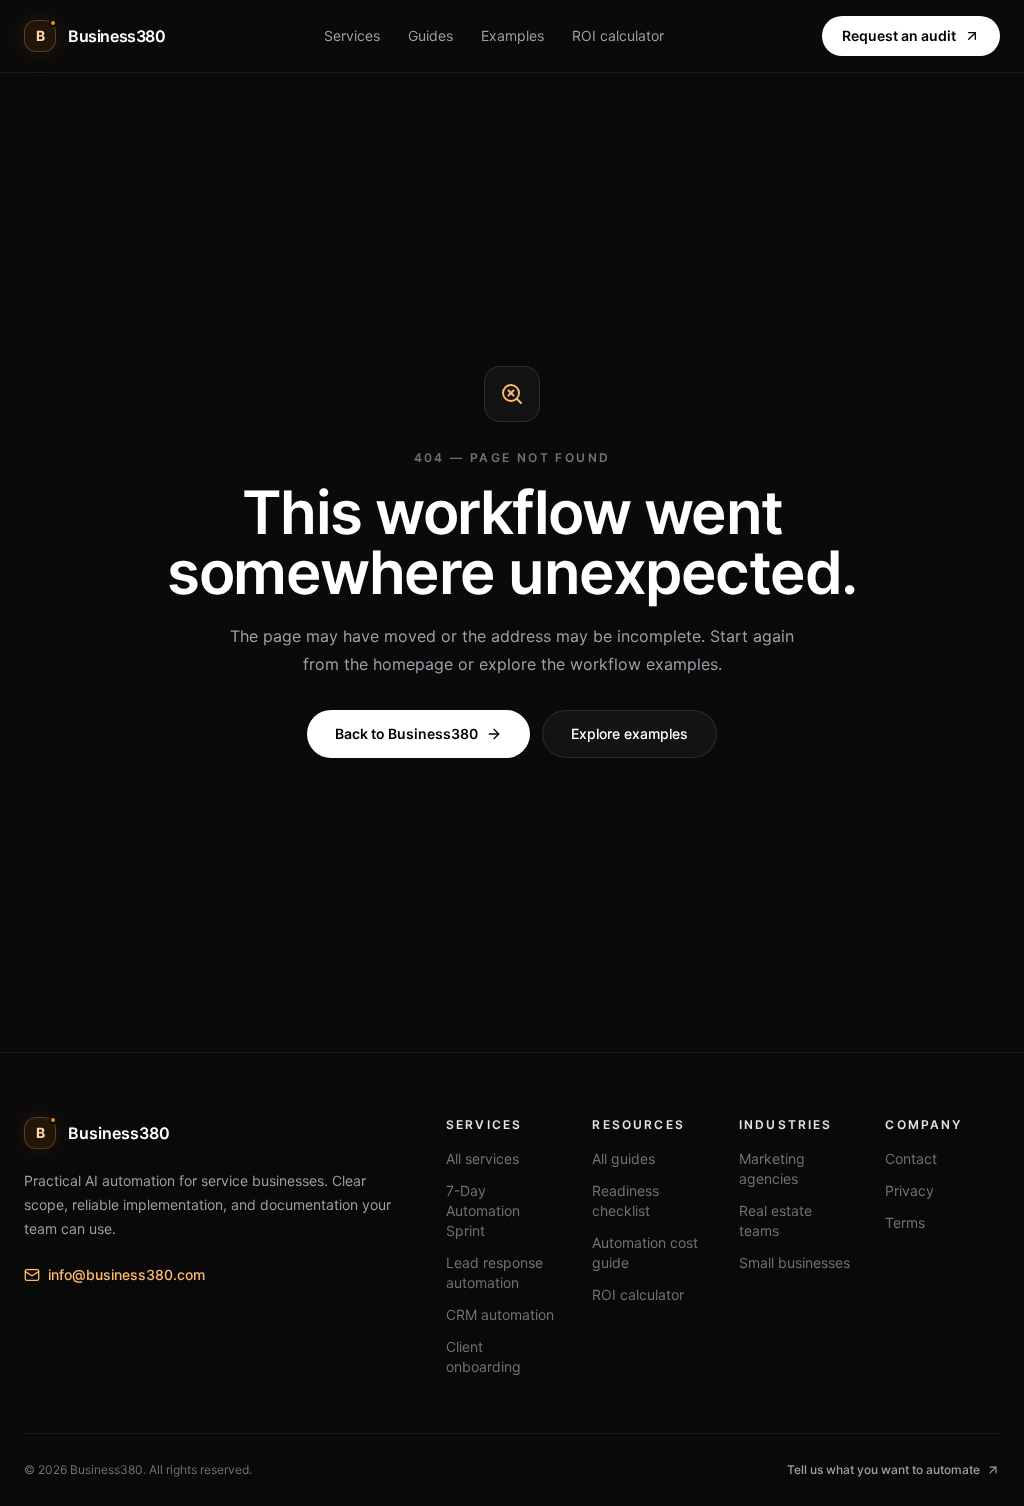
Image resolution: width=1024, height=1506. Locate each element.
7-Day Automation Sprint (483, 1210)
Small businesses (794, 1262)
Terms (905, 1222)
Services (352, 35)
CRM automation (500, 1314)
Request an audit (899, 35)
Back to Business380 (406, 733)
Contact (911, 1158)
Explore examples (629, 733)
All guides (623, 1158)
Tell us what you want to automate (883, 1469)
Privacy (909, 1190)
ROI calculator (618, 35)
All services (482, 1158)
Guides (430, 35)
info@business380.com (126, 1274)
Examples (512, 35)
